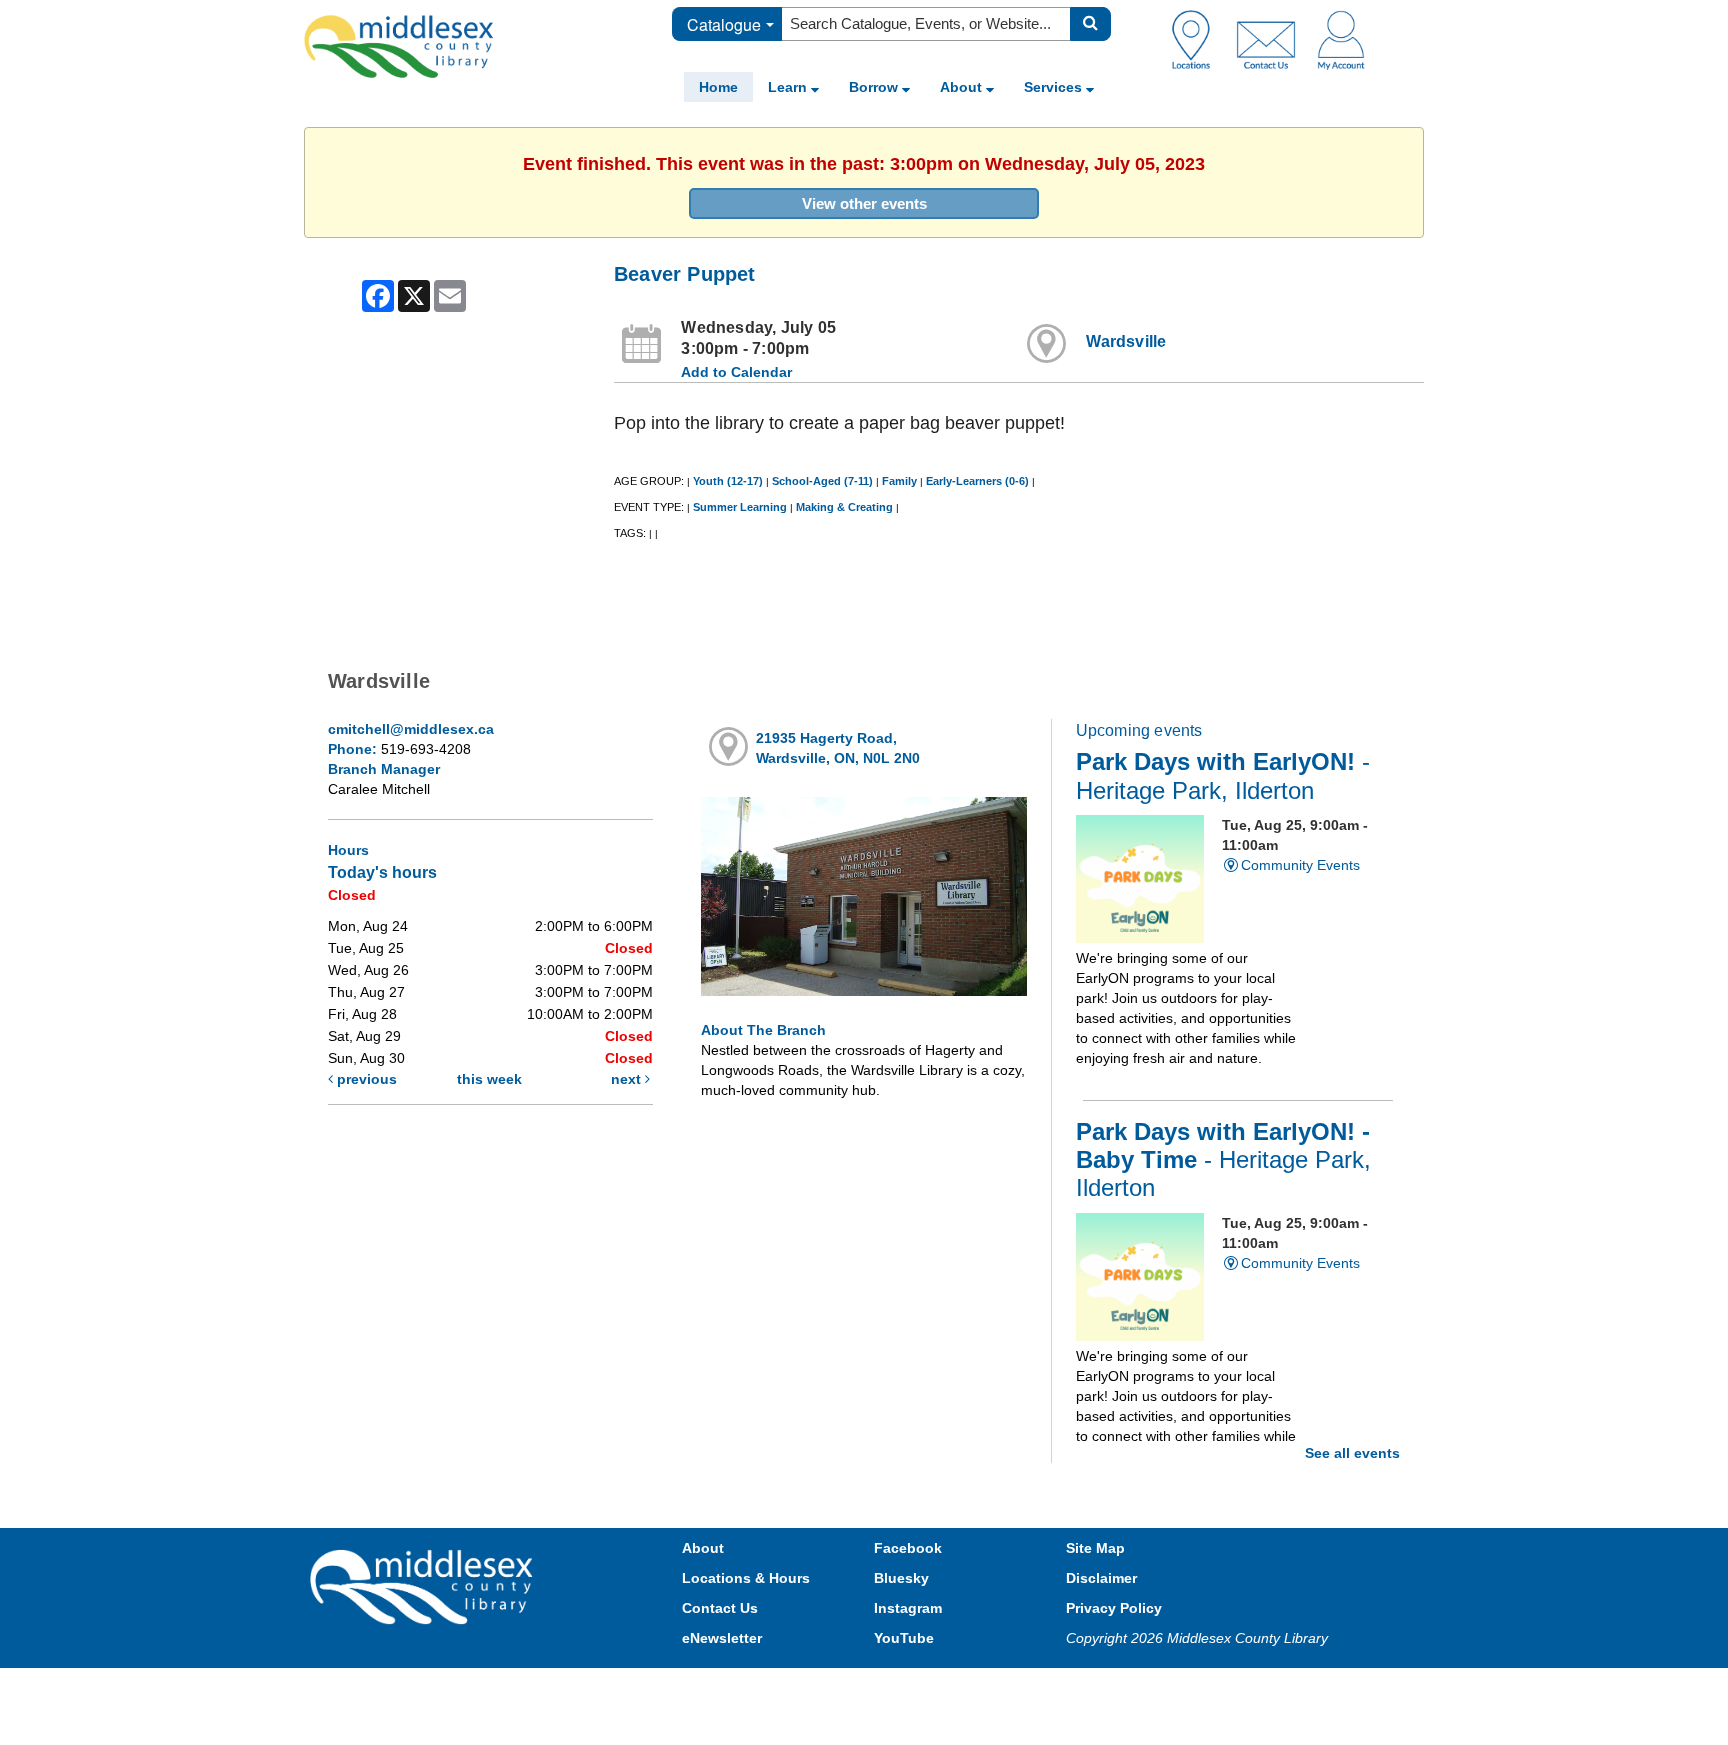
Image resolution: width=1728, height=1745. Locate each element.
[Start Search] (1090, 24)
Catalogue (724, 24)
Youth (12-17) (728, 481)
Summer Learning (740, 507)
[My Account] (1341, 39)
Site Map (1095, 1548)
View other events (864, 203)
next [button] (628, 1079)
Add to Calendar (736, 372)
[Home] (399, 46)
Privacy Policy (1114, 1608)
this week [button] (489, 1079)
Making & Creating (844, 507)
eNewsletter (722, 1638)
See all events (1352, 1453)
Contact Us (720, 1608)
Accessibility (906, 1687)
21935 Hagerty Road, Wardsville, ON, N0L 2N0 (838, 748)
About (963, 87)
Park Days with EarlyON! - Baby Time (1223, 1160)
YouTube (904, 1638)
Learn (789, 87)
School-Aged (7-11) (822, 481)
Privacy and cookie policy (776, 1687)
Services (1055, 87)
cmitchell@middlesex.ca (411, 729)
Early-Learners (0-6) (977, 481)
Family (899, 481)
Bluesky (901, 1578)
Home (718, 87)
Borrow (875, 87)
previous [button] (365, 1079)
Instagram (908, 1608)
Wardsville (1126, 341)
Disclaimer (1101, 1578)
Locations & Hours (746, 1578)
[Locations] (1198, 39)
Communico (995, 1687)
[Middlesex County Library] (424, 1586)
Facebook (908, 1548)
